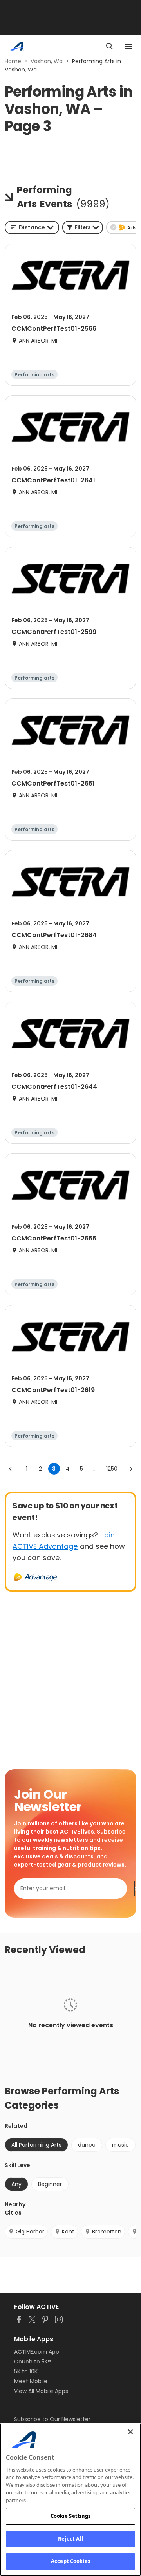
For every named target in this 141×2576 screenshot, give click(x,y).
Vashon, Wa (47, 61)
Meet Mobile (31, 2381)
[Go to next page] (131, 1469)
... (95, 1469)
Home (13, 61)
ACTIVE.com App (37, 2352)
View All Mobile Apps (41, 2391)
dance (87, 2145)
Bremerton (107, 2232)
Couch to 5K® (33, 2362)
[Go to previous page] (11, 1469)
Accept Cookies (70, 2561)
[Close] (130, 2432)
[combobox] (32, 227)
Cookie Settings (71, 2516)
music (120, 2145)
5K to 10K (26, 2371)
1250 (112, 1469)
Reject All (70, 2539)
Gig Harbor (30, 2232)
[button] (83, 227)
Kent (68, 2232)
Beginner (50, 2184)
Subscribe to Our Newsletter (52, 2419)
